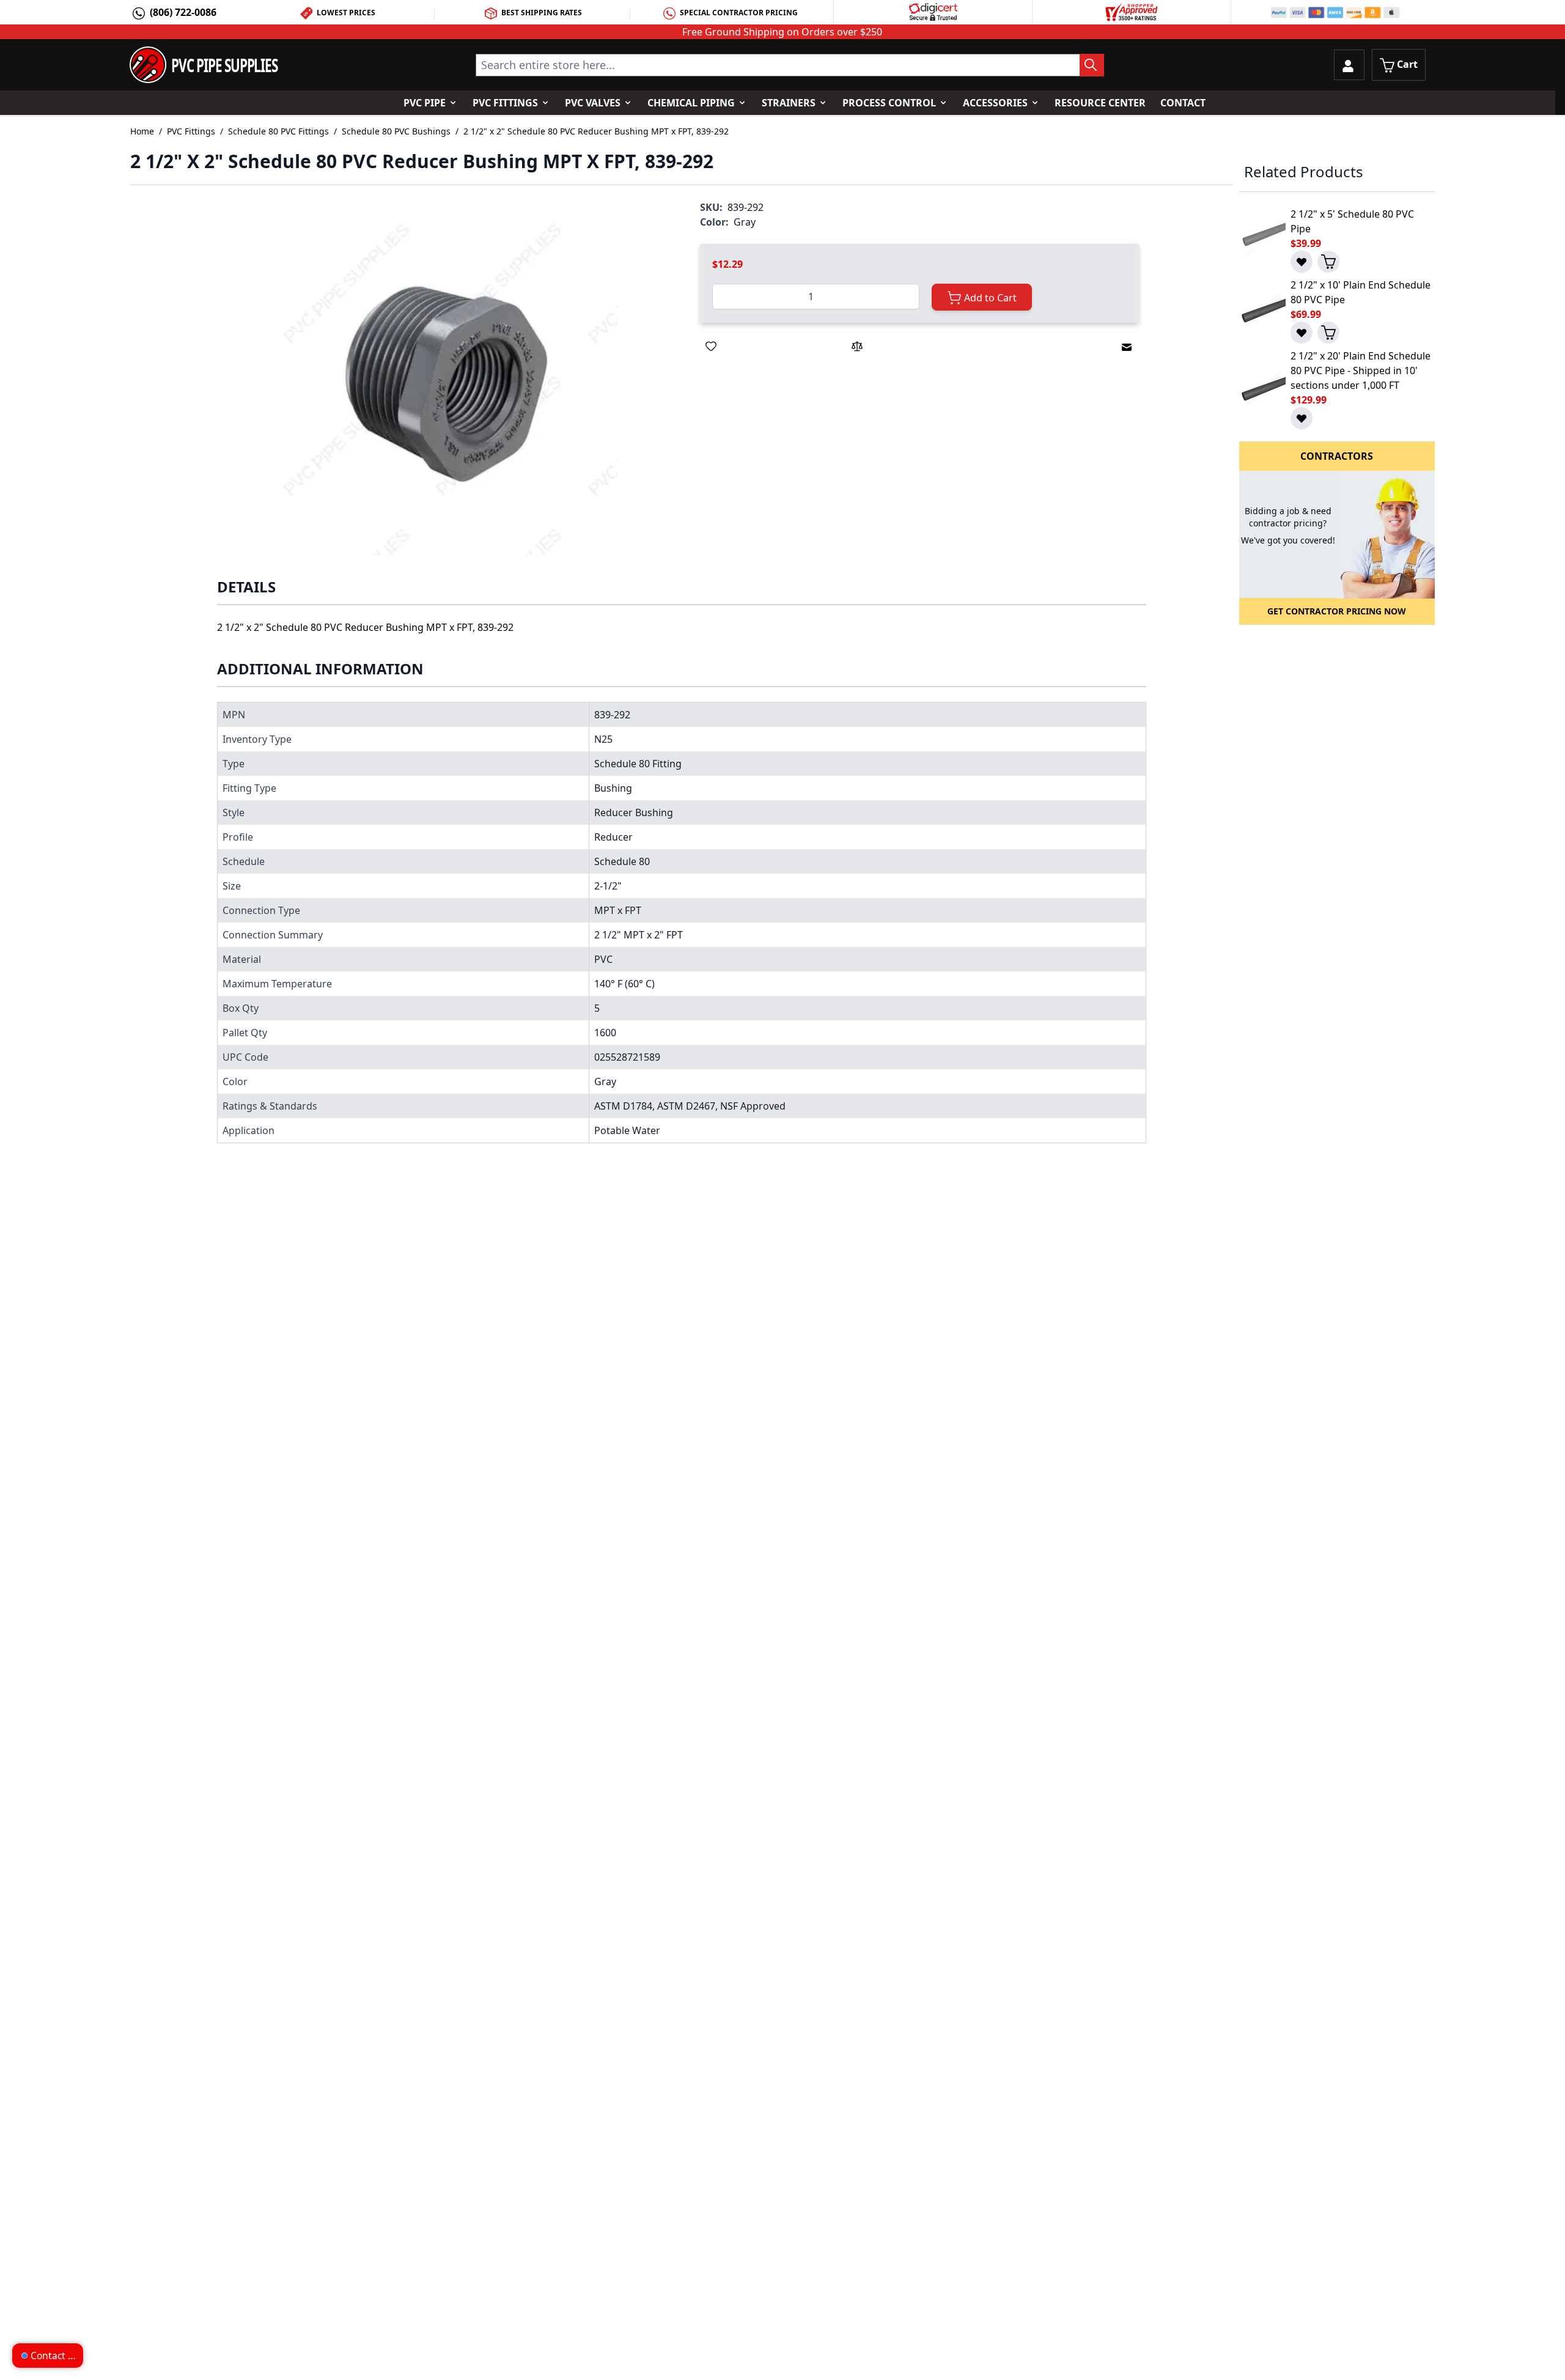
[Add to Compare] (857, 346)
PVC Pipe (425, 103)
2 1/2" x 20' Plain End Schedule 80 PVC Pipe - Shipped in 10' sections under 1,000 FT (1361, 370)
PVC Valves (593, 103)
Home (142, 131)
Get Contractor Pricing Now (1337, 611)
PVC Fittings (505, 103)
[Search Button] (1092, 65)
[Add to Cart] (1328, 262)
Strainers (789, 103)
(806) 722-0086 (183, 12)
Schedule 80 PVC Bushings (396, 131)
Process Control (889, 103)
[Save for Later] (711, 346)
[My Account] (1349, 65)
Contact (1183, 103)
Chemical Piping (691, 103)
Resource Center (1100, 103)
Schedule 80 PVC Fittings (278, 131)
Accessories (995, 103)
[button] (444, 381)
